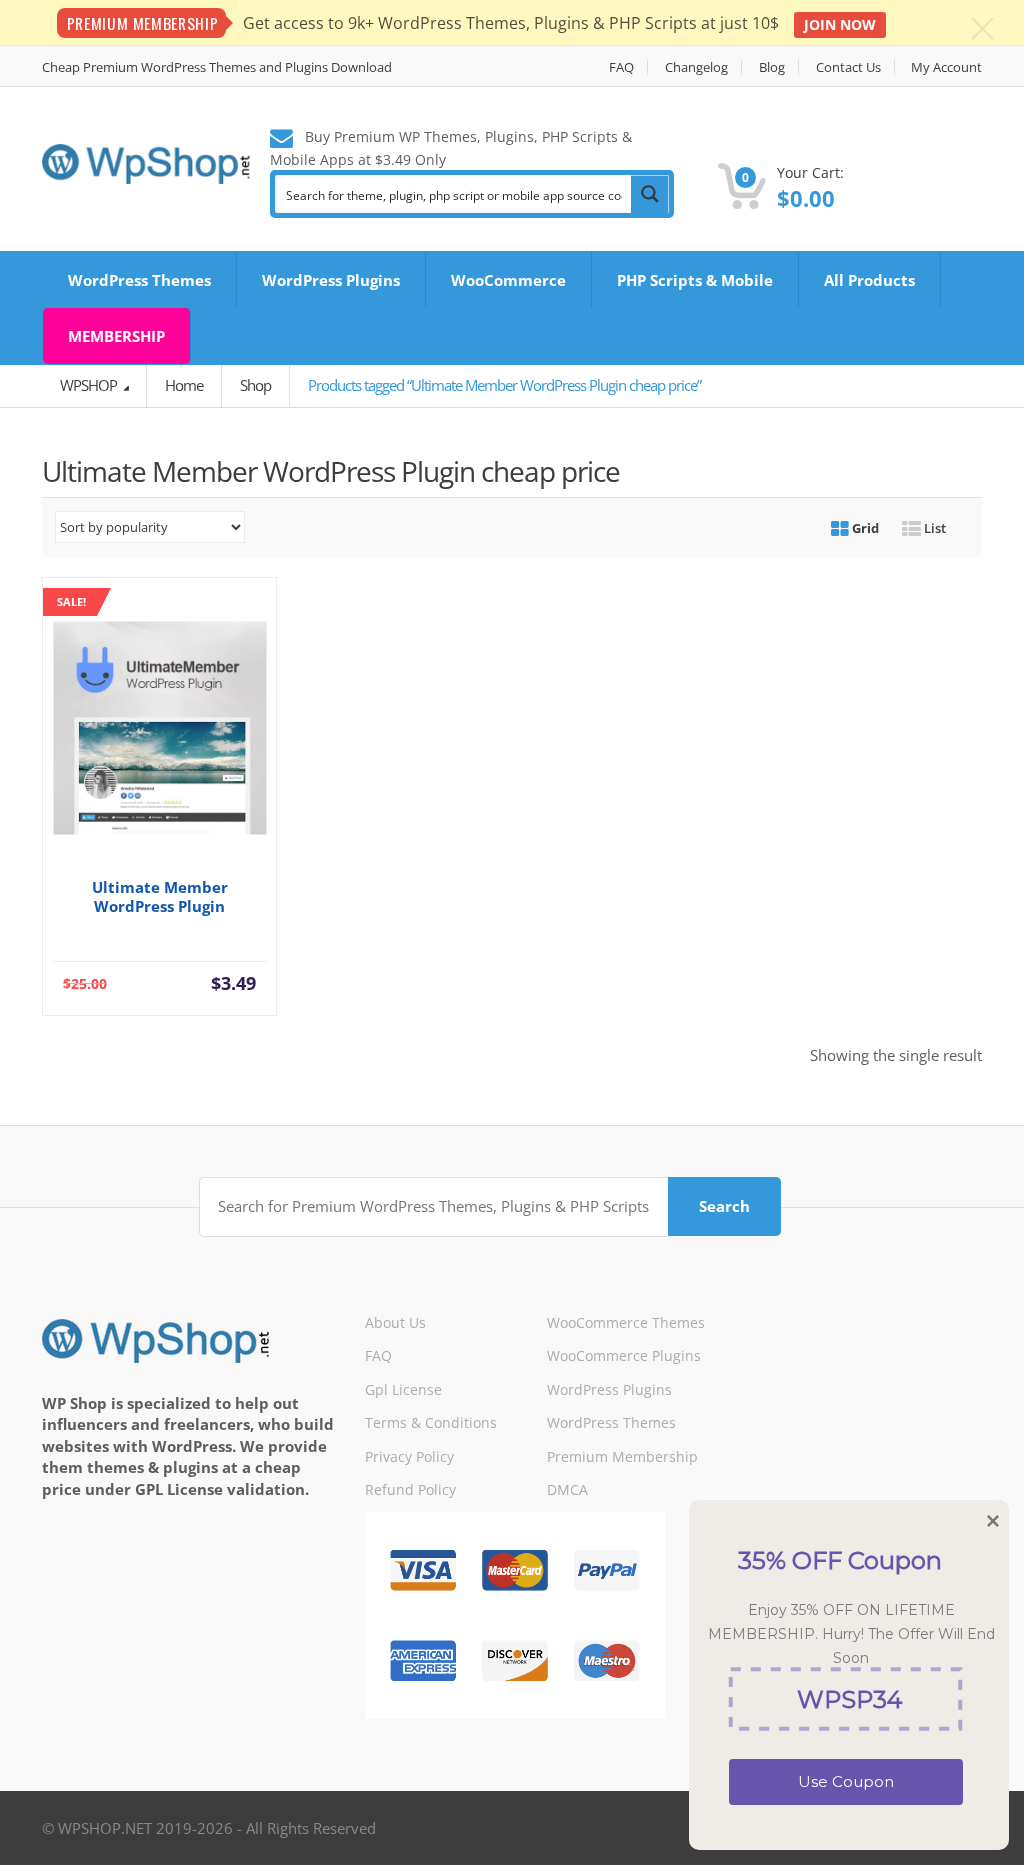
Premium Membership (622, 1456)
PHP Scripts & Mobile (695, 280)
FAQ (621, 67)
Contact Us (848, 67)
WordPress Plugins (331, 280)
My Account (946, 67)
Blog (772, 67)
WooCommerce (508, 280)
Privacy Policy (409, 1456)
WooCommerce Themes (626, 1322)
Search (724, 1206)
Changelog (696, 67)
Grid (864, 528)
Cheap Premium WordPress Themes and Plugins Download (217, 67)
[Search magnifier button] (650, 194)
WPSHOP (90, 385)
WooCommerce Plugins (624, 1355)
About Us (395, 1322)
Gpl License (403, 1389)
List (933, 528)
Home (184, 385)
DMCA (567, 1489)
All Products (869, 280)
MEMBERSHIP (116, 336)
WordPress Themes (139, 280)
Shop (255, 385)
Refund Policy (410, 1489)
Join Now (840, 24)
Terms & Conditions (431, 1422)
